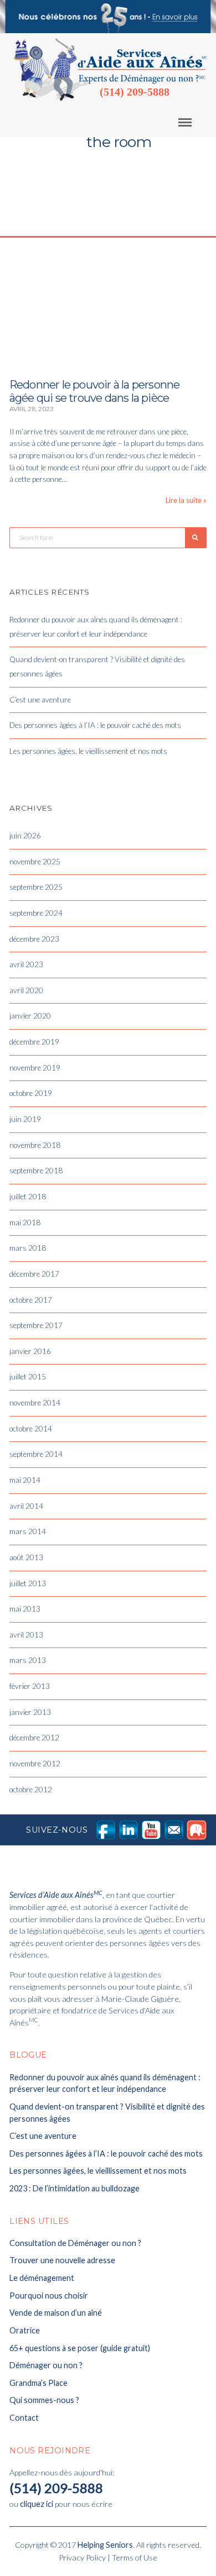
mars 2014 (28, 1531)
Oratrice (25, 2330)
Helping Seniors (105, 2545)
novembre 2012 (35, 1764)
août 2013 (26, 1557)
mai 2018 (25, 1223)
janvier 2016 (30, 1351)
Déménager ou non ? (46, 2365)
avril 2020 (26, 990)
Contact (24, 2418)
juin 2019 (25, 1119)
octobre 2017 (31, 1300)
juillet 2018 (28, 1197)
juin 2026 (25, 836)
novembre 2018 (35, 1145)
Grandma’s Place (38, 2383)
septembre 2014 (36, 1454)
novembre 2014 (35, 1403)
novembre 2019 (35, 1068)
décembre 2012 (34, 1738)
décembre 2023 (34, 939)
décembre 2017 (34, 1274)
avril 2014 (26, 1506)
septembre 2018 (36, 1171)
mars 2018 (28, 1248)
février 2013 (30, 1686)
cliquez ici (37, 2504)
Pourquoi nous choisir (49, 2296)
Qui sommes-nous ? (44, 2400)
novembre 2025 (35, 862)
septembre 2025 (36, 887)
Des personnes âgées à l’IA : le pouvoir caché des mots (95, 725)
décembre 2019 (34, 1042)
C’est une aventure (40, 700)
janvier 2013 (30, 1712)
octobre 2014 (31, 1429)
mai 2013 (25, 1609)
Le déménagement (42, 2278)
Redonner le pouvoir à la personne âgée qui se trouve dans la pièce (95, 391)
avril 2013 (26, 1635)
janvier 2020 (30, 1016)
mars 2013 (28, 1660)
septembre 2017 (36, 1325)
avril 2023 (26, 964)
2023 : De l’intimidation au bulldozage (74, 2188)
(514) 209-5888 (135, 92)
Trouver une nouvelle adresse (62, 2260)
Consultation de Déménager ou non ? (75, 2243)
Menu (192, 122)
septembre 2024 (36, 913)
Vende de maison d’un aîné (56, 2313)
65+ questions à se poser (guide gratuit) (80, 2348)
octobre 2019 (31, 1093)
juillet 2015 (28, 1377)
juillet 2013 (28, 1583)
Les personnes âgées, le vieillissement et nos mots (88, 751)
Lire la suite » (186, 500)
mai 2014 (25, 1480)
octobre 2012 (31, 1790)
